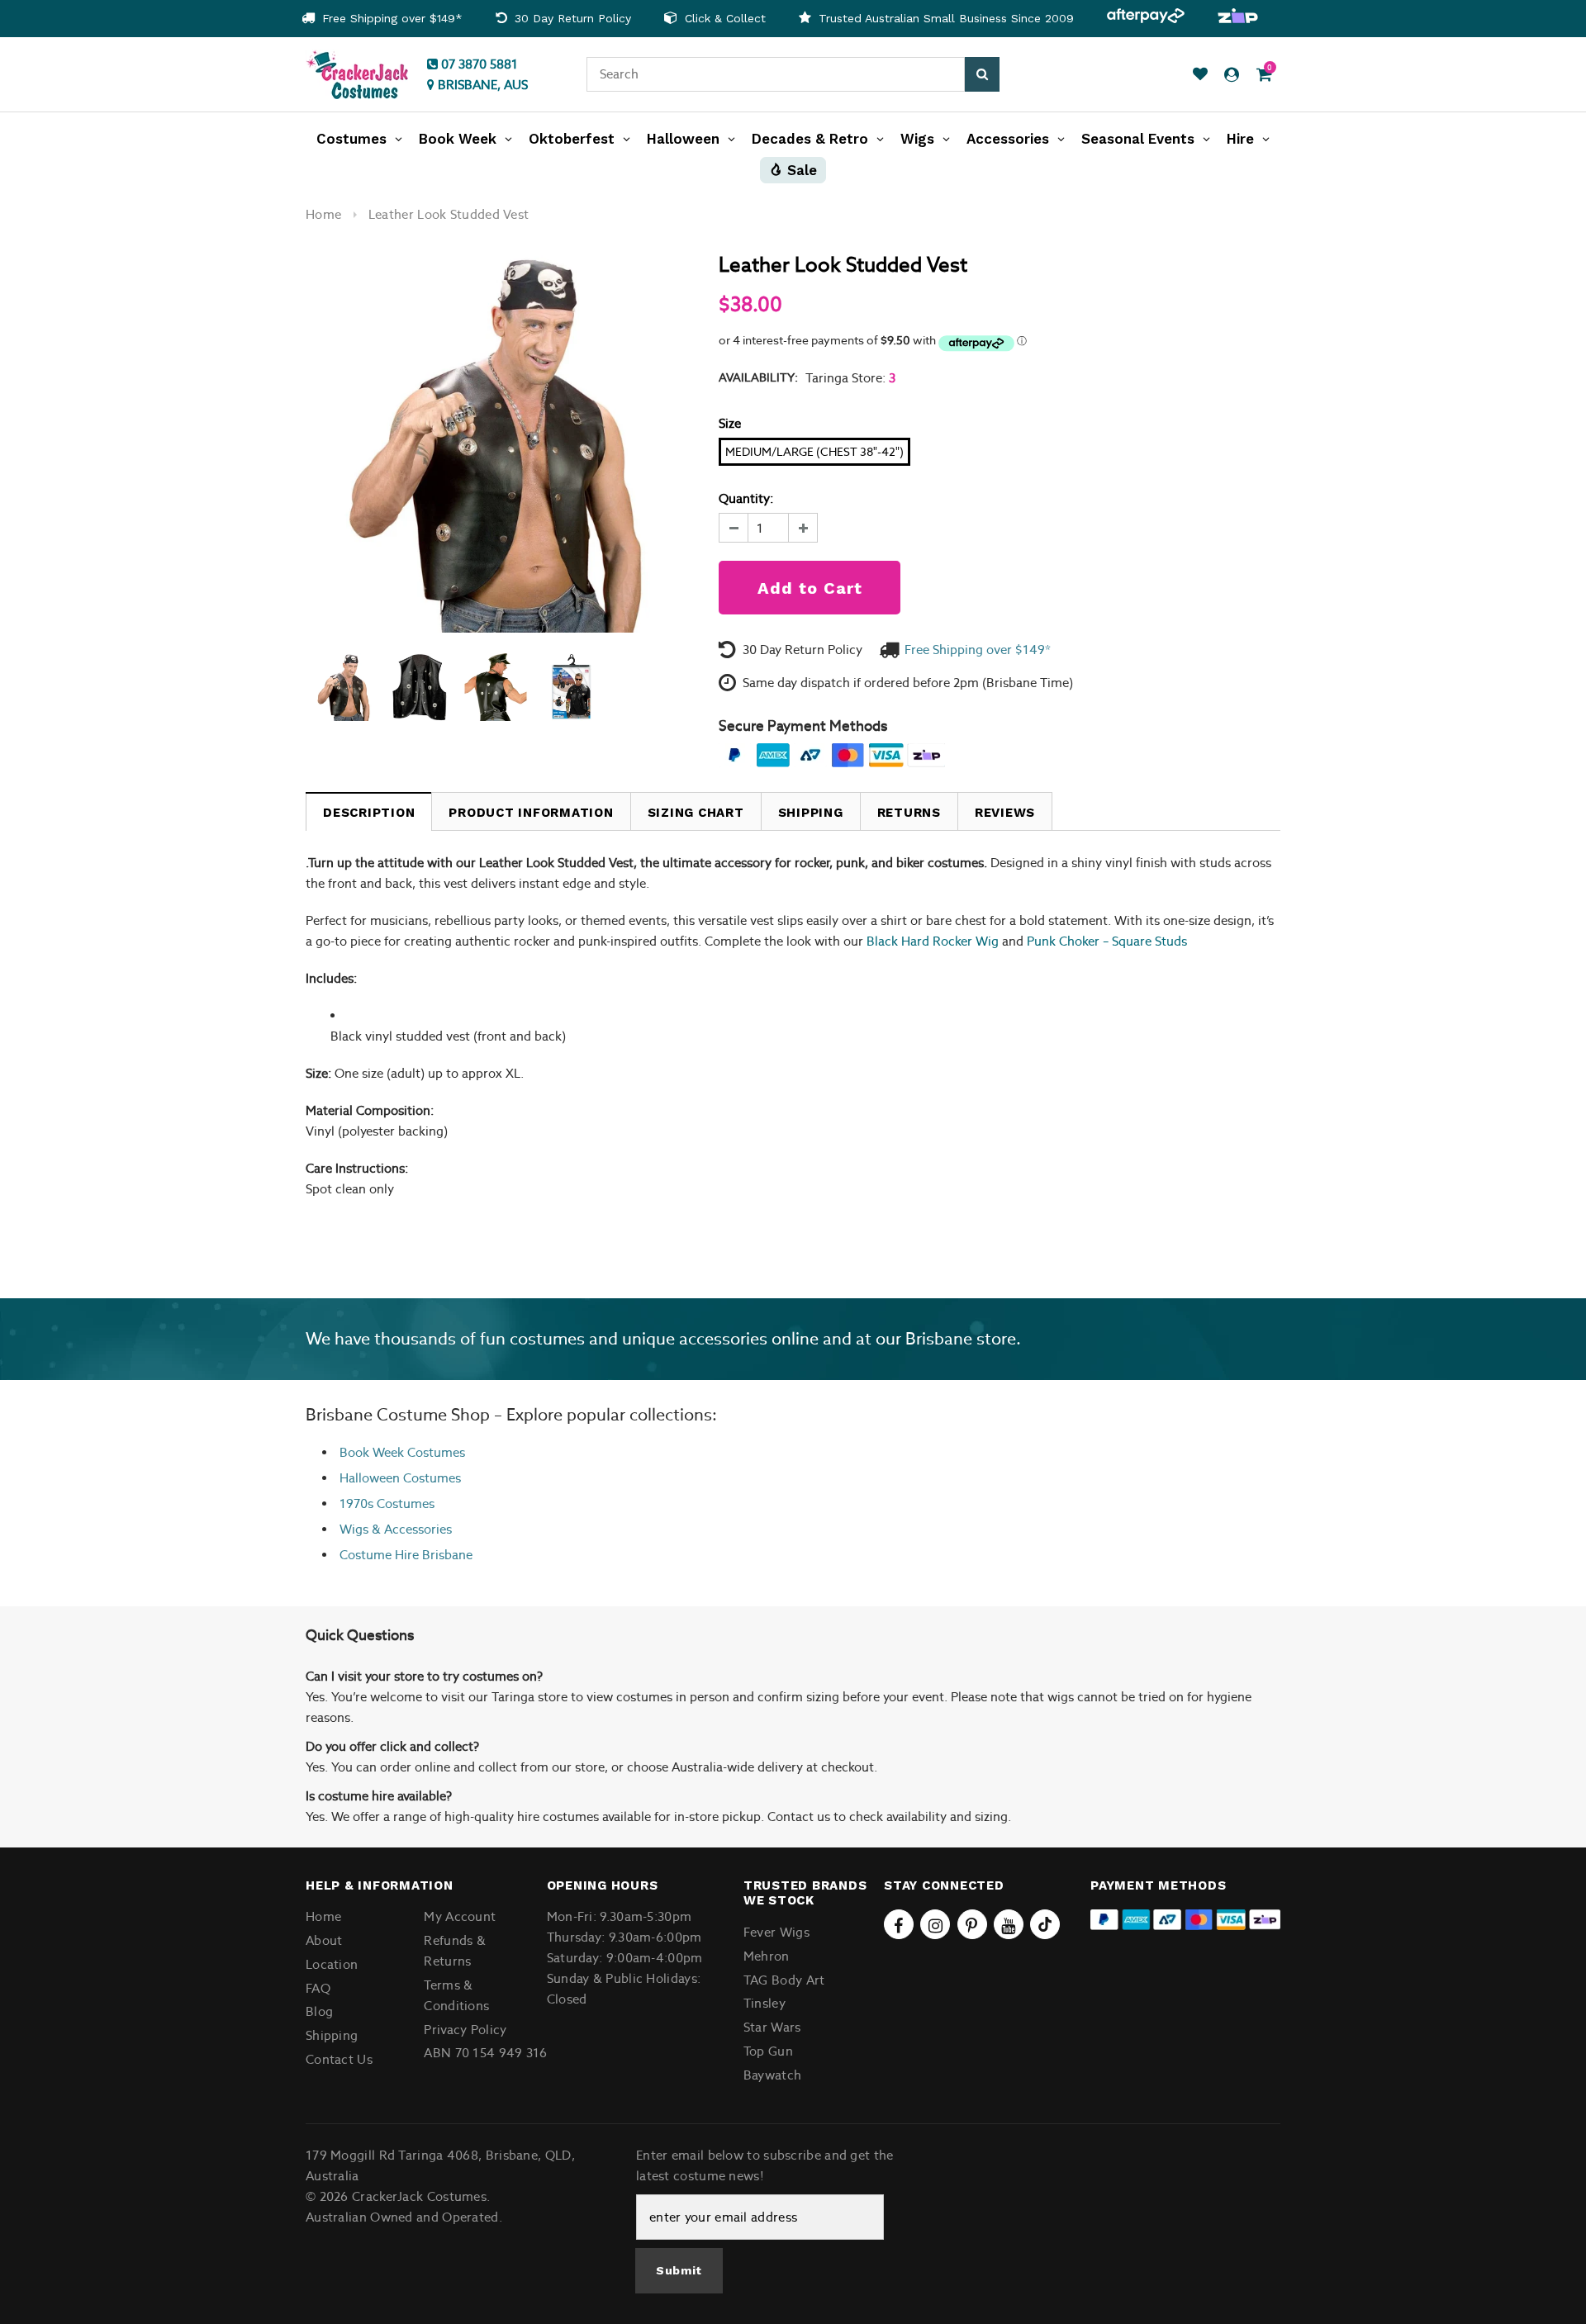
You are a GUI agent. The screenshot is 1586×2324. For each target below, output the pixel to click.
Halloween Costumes (400, 1478)
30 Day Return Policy (571, 18)
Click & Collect (723, 18)
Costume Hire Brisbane (406, 1555)
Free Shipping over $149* (390, 18)
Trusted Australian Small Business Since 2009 (944, 18)
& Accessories (410, 1529)
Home (323, 214)
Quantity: (746, 498)
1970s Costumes (387, 1503)
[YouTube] (1009, 1924)
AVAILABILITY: (758, 377)
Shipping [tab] (811, 813)
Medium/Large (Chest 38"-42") (814, 452)
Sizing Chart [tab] (696, 813)
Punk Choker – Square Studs (1107, 941)
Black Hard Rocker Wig (933, 941)
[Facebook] (899, 1924)
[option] (382, 19)
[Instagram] (935, 1924)
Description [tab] (369, 813)
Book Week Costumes (402, 1452)
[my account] (1232, 75)
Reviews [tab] (1005, 813)
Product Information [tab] (531, 813)
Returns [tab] (909, 813)
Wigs (354, 1529)
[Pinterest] (972, 1924)
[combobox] (776, 74)
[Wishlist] (1200, 75)
